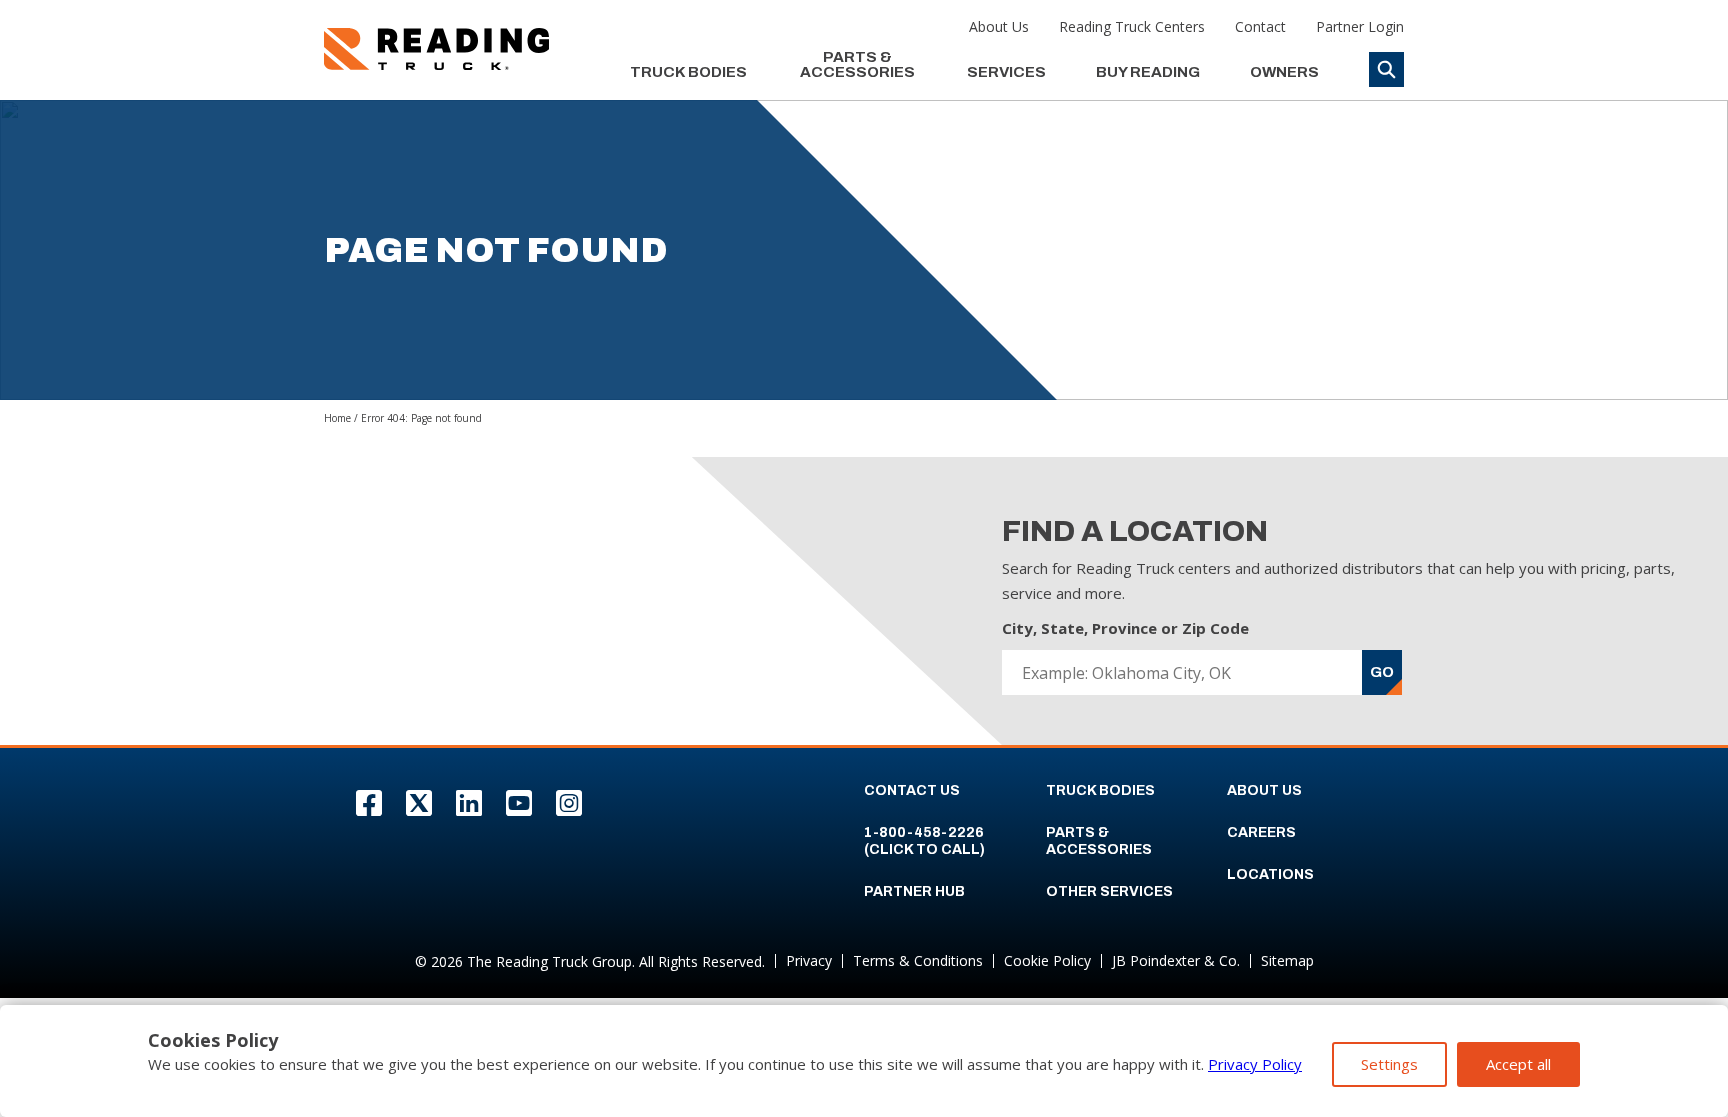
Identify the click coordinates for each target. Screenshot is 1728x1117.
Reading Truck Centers (1132, 26)
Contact (1260, 26)
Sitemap (1287, 961)
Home (337, 418)
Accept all (1518, 1064)
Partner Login (1360, 26)
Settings (1389, 1064)
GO (1382, 672)
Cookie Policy (1047, 961)
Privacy (809, 961)
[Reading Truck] (436, 49)
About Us (999, 26)
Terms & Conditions (918, 961)
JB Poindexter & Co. (1176, 961)
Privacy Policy (1255, 1064)
